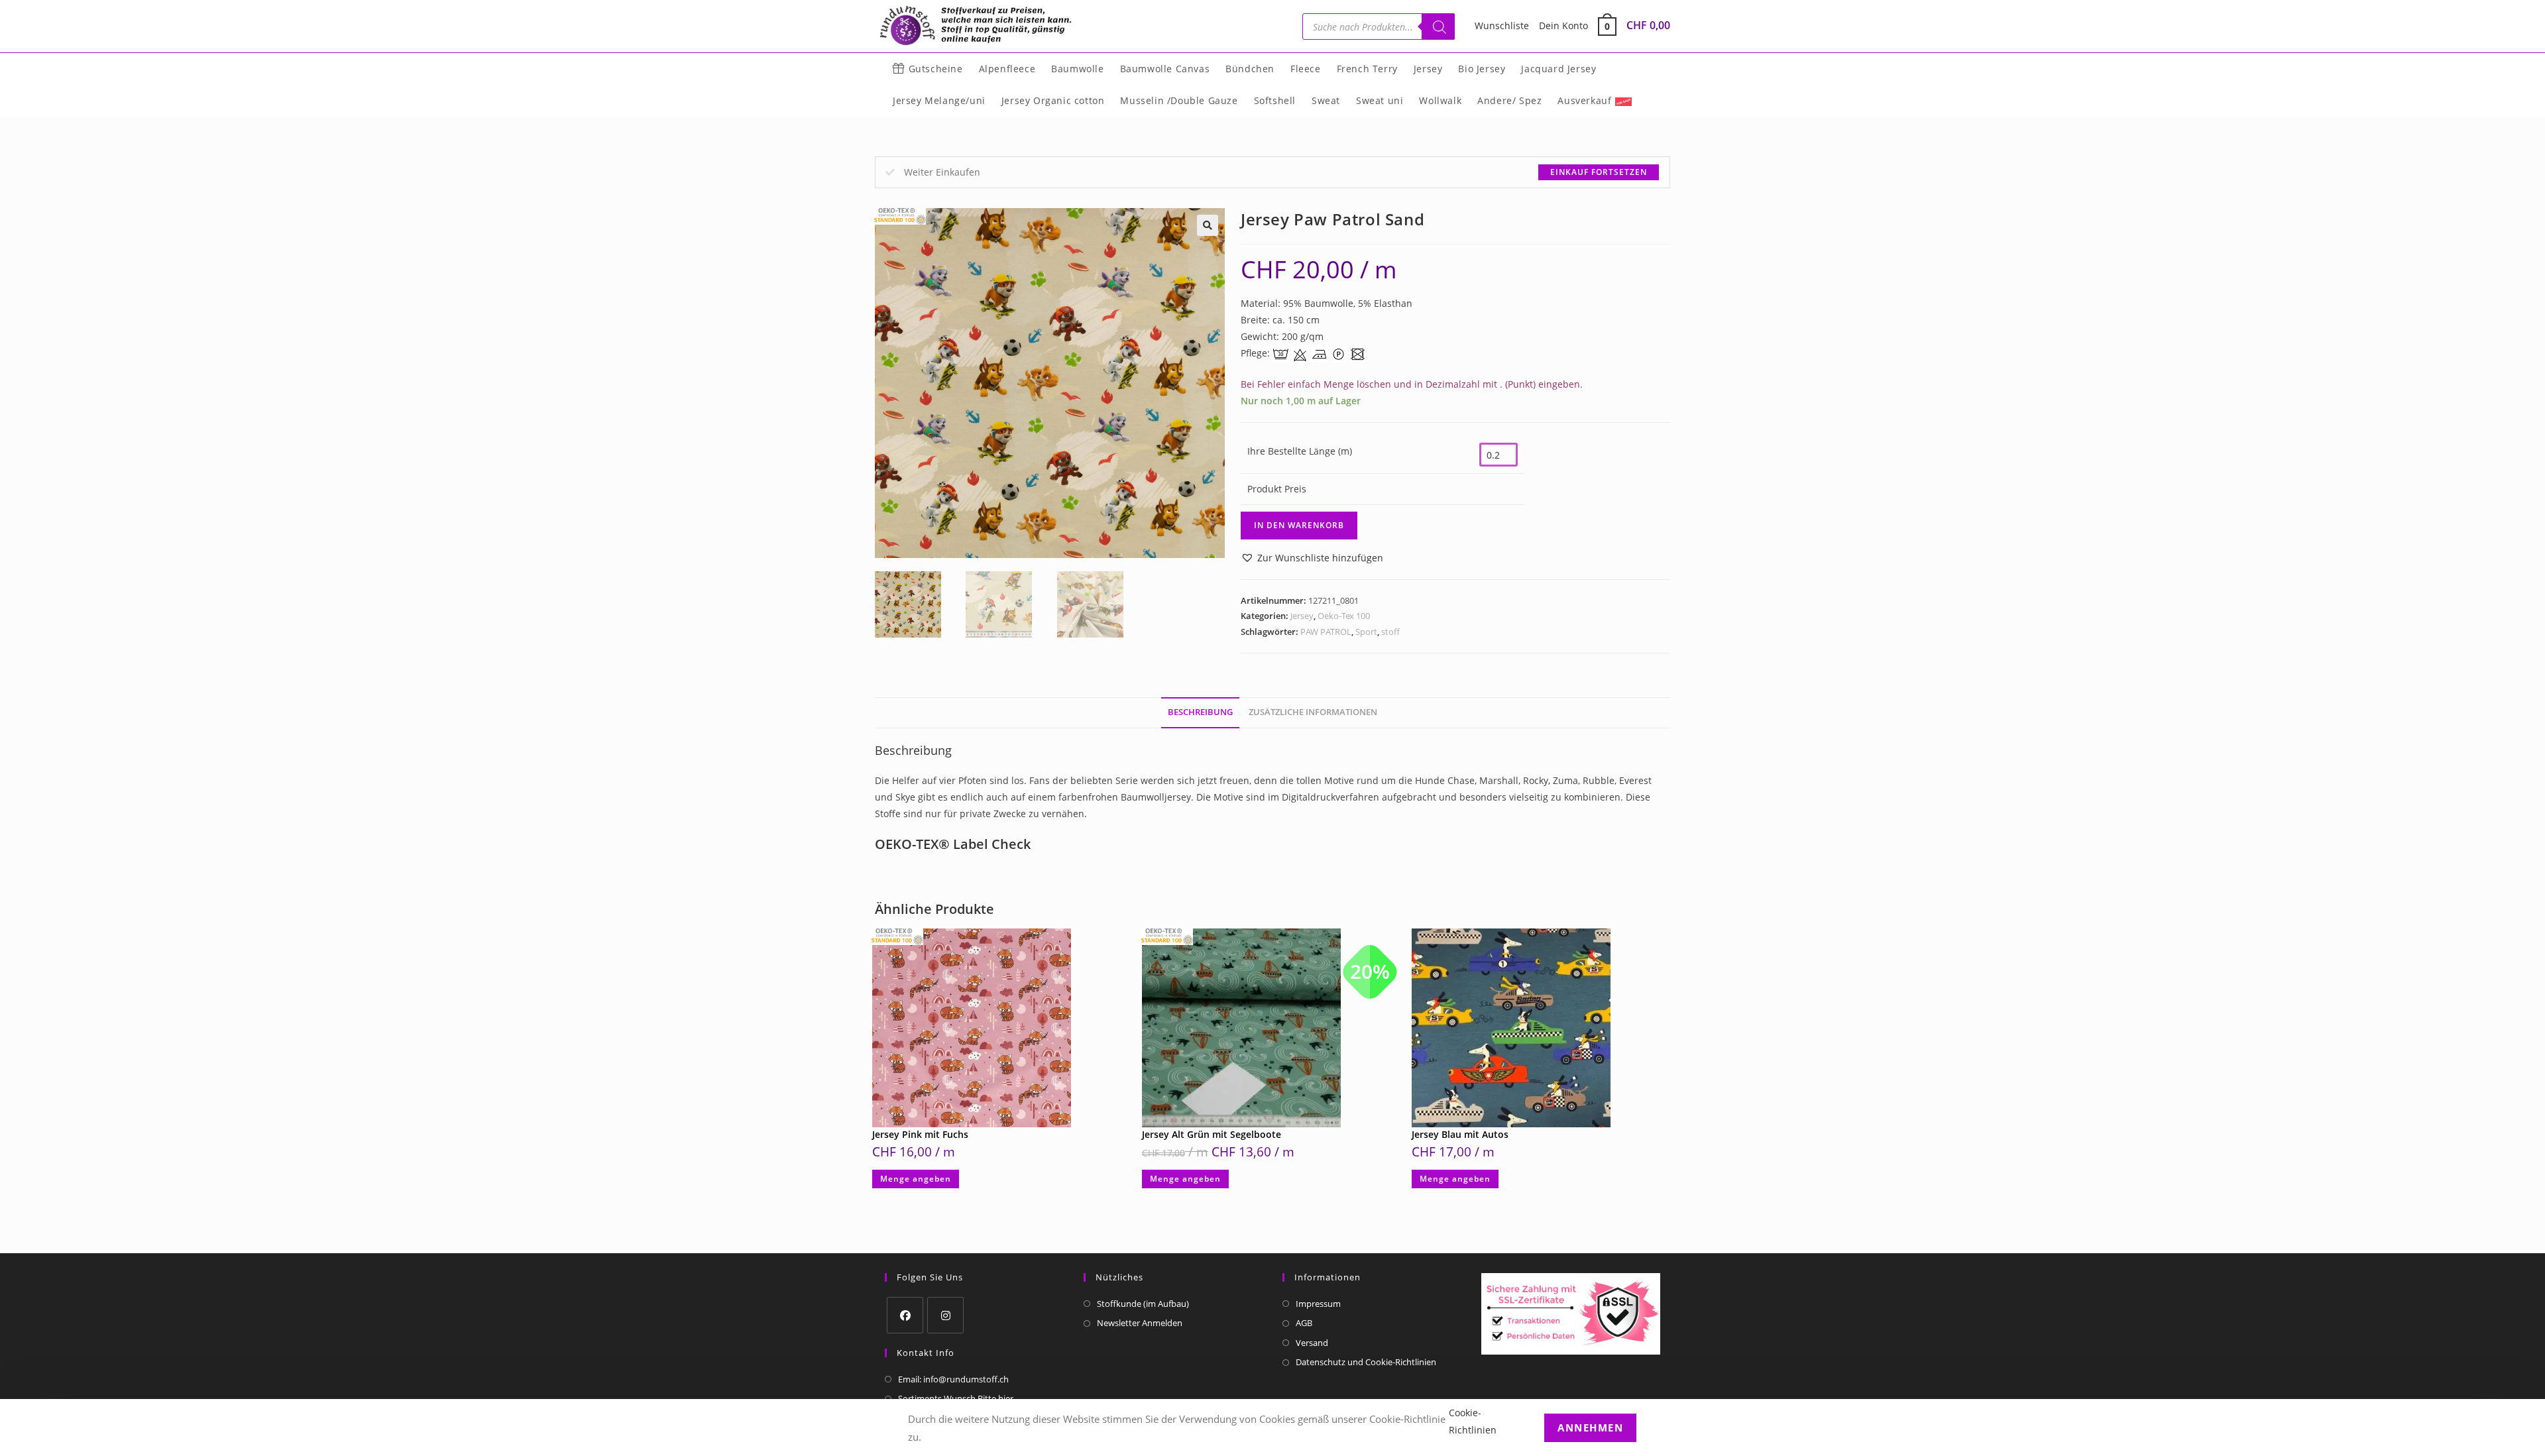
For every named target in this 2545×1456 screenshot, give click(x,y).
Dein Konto (1563, 26)
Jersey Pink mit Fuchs (920, 1134)
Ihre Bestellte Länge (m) (1300, 451)
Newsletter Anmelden (1140, 1323)
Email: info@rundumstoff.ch (953, 1379)
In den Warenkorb (1299, 525)
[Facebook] (905, 1315)
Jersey (1302, 616)
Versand (1312, 1343)
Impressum (1318, 1304)
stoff (1390, 632)
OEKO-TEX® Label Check (953, 844)
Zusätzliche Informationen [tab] (1313, 712)
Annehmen (1590, 1427)
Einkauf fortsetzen (1599, 172)
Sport (1366, 632)
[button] (1208, 225)
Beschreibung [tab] (1200, 712)
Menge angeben (916, 1179)
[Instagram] (945, 1315)
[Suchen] (1438, 27)
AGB (1304, 1323)
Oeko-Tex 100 (1344, 616)
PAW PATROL (1326, 632)
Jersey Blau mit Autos (1460, 1134)
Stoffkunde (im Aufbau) (1143, 1304)
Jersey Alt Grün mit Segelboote (1212, 1134)
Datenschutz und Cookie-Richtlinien (1366, 1362)
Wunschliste (1502, 26)
